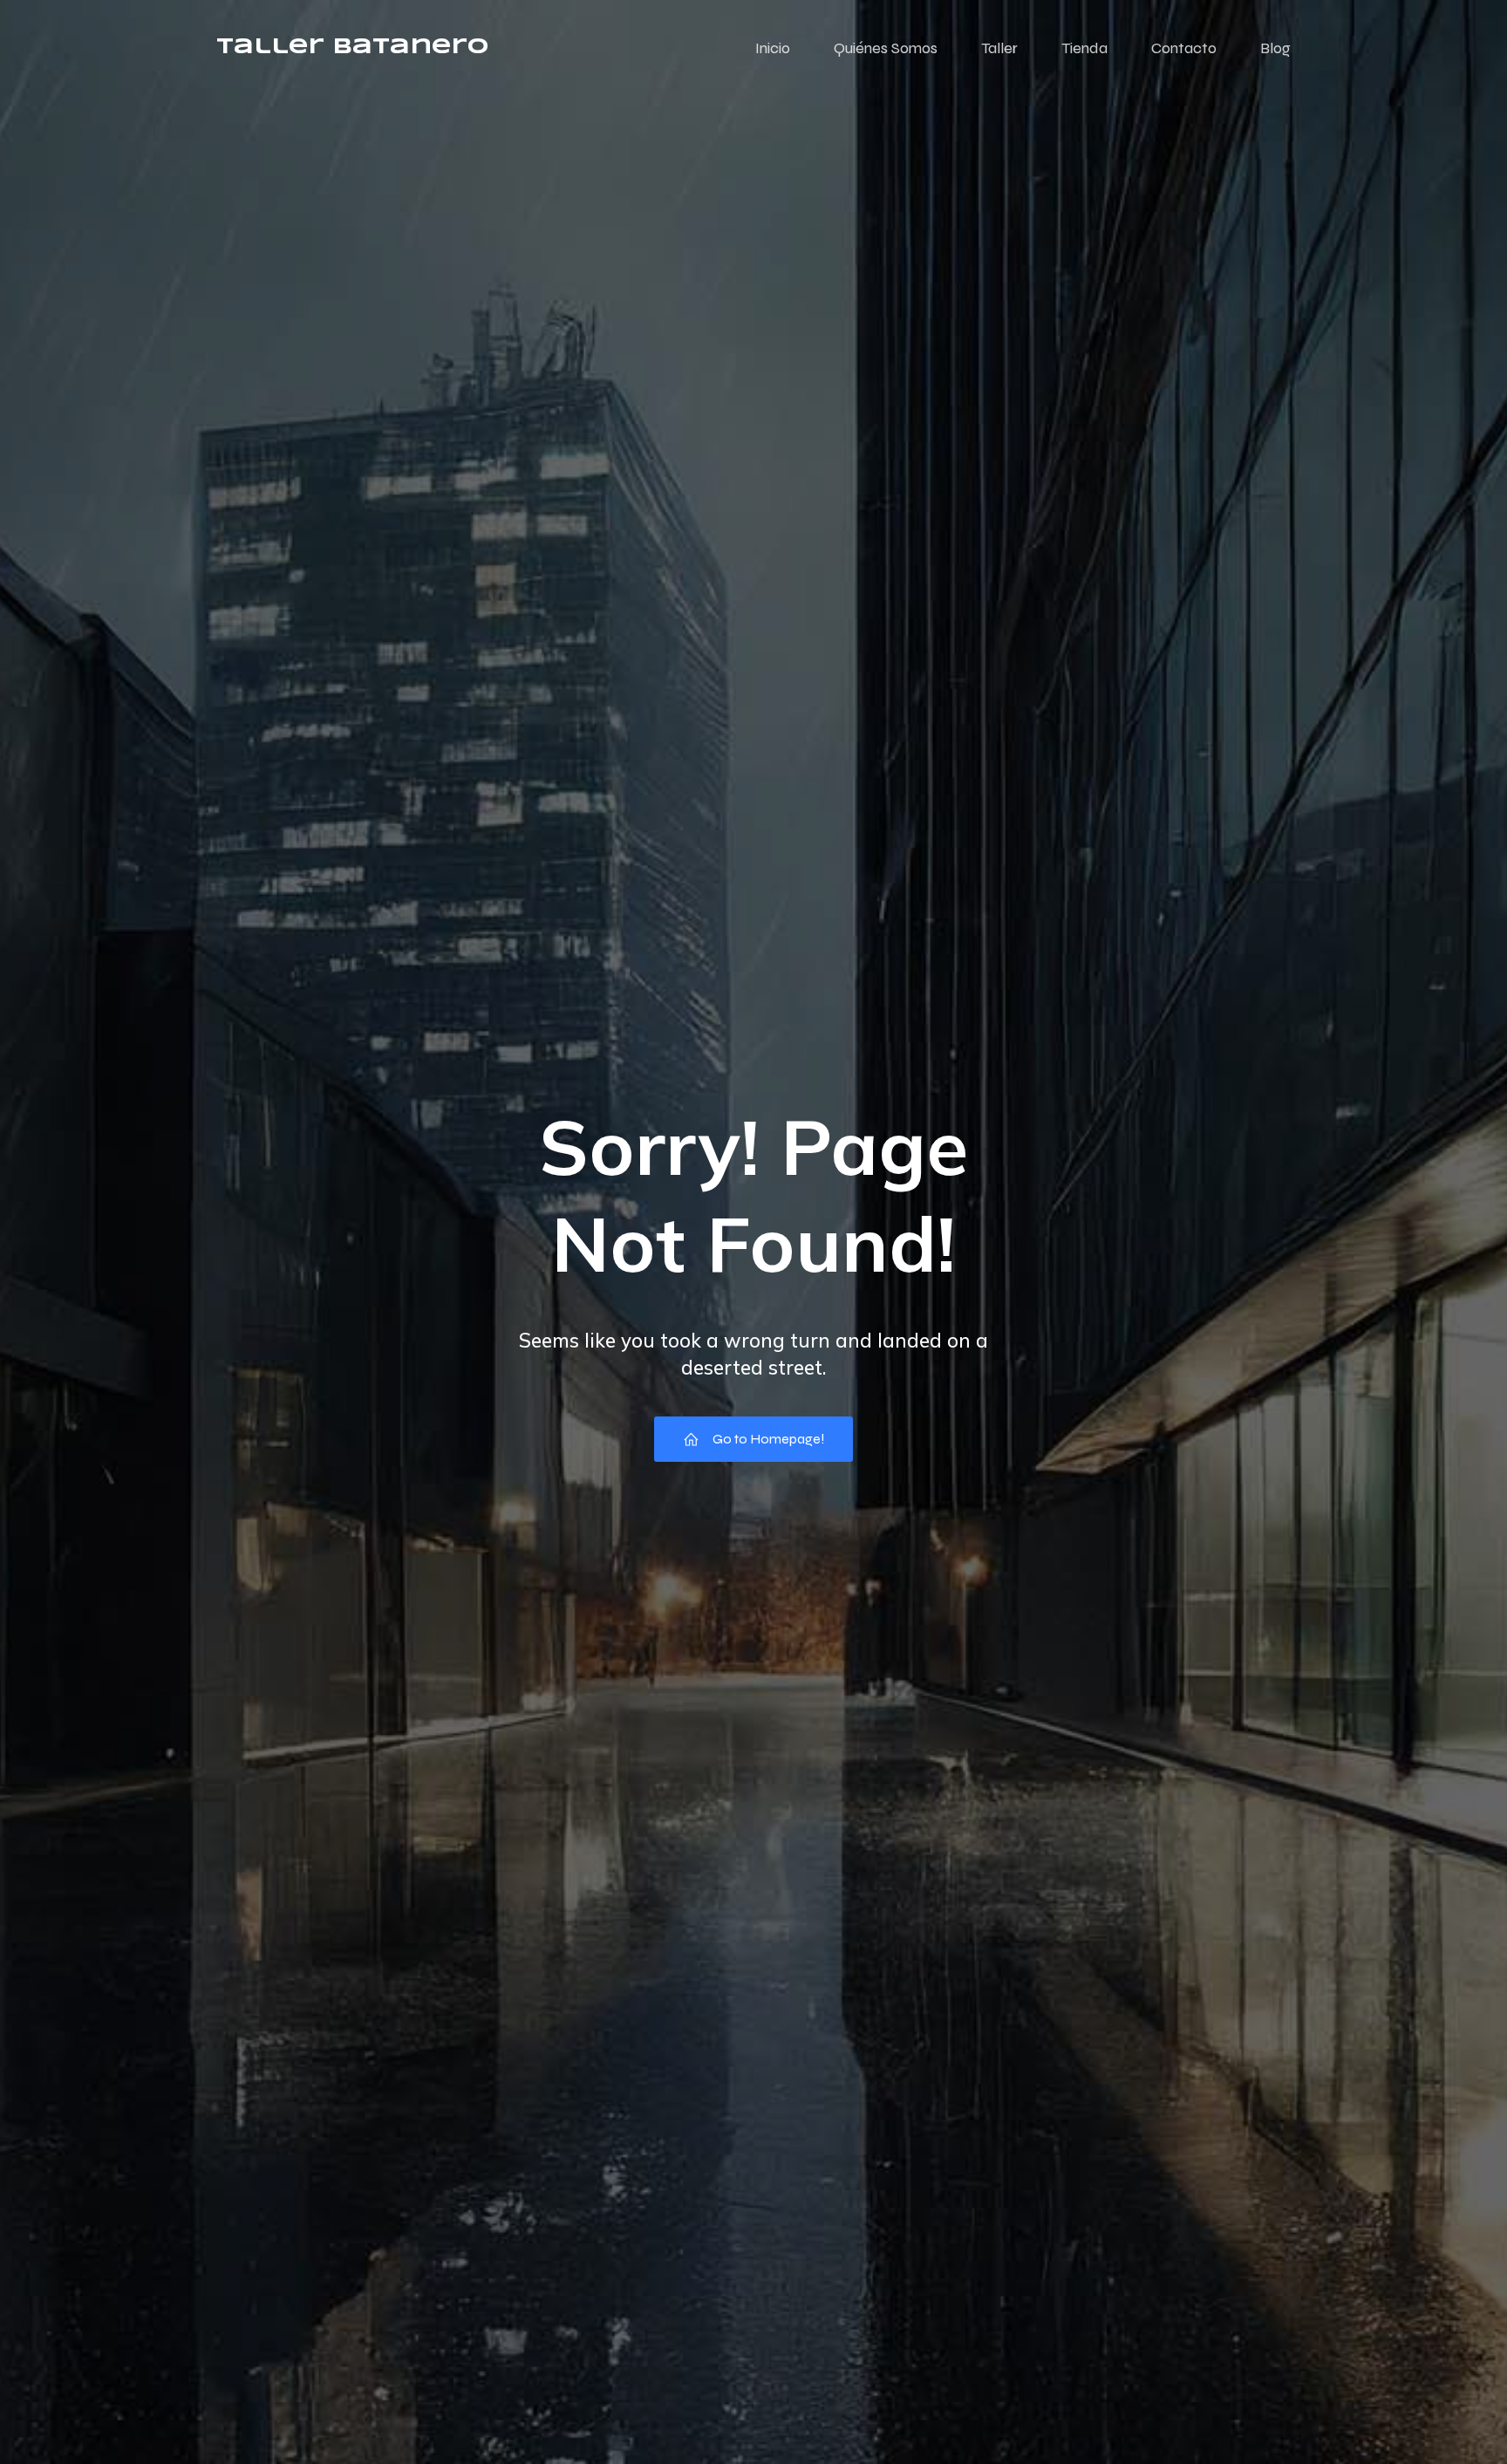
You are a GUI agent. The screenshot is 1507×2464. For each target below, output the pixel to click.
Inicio (773, 48)
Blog (1275, 48)
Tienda (1084, 48)
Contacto (1184, 48)
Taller (999, 48)
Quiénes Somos (886, 48)
